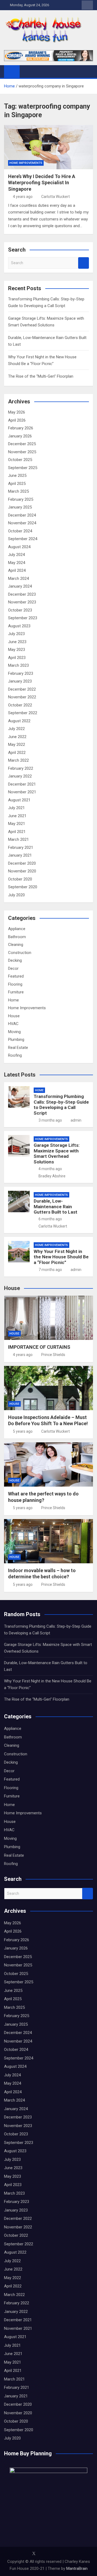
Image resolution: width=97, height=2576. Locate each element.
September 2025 (23, 468)
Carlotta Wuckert (56, 197)
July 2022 (16, 729)
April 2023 (17, 658)
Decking (15, 960)
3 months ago (50, 1120)
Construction (20, 953)
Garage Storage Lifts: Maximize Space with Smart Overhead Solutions (57, 1153)
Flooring (15, 984)
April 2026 (17, 420)
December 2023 (22, 594)
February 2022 (21, 768)
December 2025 (22, 444)
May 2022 (17, 745)
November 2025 (22, 452)
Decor (13, 968)
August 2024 (19, 547)
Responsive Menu (87, 5)
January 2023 (20, 681)
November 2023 (22, 602)
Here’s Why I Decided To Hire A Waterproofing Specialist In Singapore (42, 183)
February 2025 (21, 499)
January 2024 (20, 586)
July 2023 (16, 634)
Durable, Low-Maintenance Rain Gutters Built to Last (56, 1206)
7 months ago (50, 1270)
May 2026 (17, 412)
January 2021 (20, 855)
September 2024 (23, 539)
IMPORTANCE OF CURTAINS (39, 1347)
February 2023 (21, 673)
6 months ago (50, 1219)
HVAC (13, 1024)
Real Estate (18, 1048)
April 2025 (17, 484)
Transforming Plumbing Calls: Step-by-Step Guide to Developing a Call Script (61, 1105)
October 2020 (20, 879)
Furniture (16, 992)
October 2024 (20, 531)
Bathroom (17, 937)
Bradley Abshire (52, 1176)
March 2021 (18, 839)
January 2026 (20, 436)
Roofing (15, 1055)
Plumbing (16, 1040)
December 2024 (22, 515)
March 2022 (18, 760)
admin (76, 1120)
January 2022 (20, 776)
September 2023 (23, 618)
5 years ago (23, 1431)
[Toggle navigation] (26, 71)
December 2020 (22, 863)
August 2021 (19, 800)
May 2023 (17, 650)
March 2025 (18, 491)
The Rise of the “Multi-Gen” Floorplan (41, 376)
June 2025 (17, 476)
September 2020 (23, 887)
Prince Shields (53, 1355)
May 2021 (17, 824)
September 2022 (23, 713)
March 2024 (18, 578)
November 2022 (22, 697)
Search (84, 263)
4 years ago (23, 197)
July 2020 (16, 895)
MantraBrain (77, 2568)
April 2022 (17, 753)
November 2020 (22, 871)
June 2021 (17, 816)
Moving (14, 1032)
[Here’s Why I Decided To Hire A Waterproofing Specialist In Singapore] (48, 147)
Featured (16, 976)
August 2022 (19, 721)
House (14, 1016)
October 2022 (20, 705)
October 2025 (20, 460)
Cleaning (16, 945)
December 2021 (22, 784)
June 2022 (17, 737)
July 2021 (16, 808)
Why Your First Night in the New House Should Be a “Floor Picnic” (61, 1257)
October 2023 (20, 610)
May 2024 (17, 563)
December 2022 (22, 689)
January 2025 (20, 507)
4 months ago (50, 1169)
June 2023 (17, 642)
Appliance (17, 929)
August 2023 (19, 626)
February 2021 (21, 847)
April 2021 (17, 832)
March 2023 (18, 665)
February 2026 (21, 428)
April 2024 (17, 570)
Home (13, 1000)
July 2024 (16, 555)
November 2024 (22, 523)
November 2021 (22, 792)
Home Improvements (26, 163)
